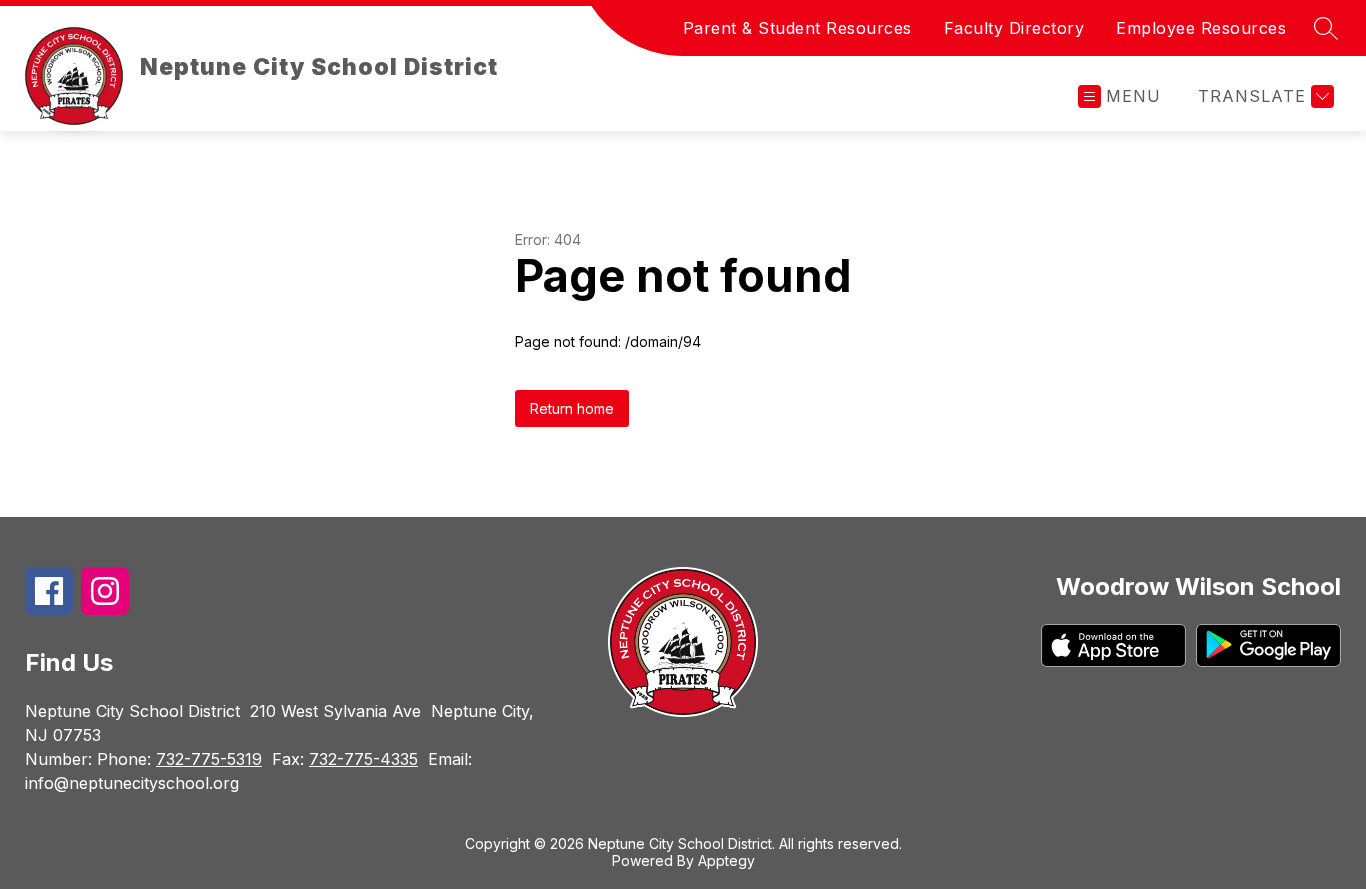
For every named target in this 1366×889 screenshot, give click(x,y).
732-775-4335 (363, 759)
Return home (572, 408)
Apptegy (726, 860)
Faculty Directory (1014, 28)
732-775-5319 (209, 759)
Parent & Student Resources (797, 28)
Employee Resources (1201, 28)
